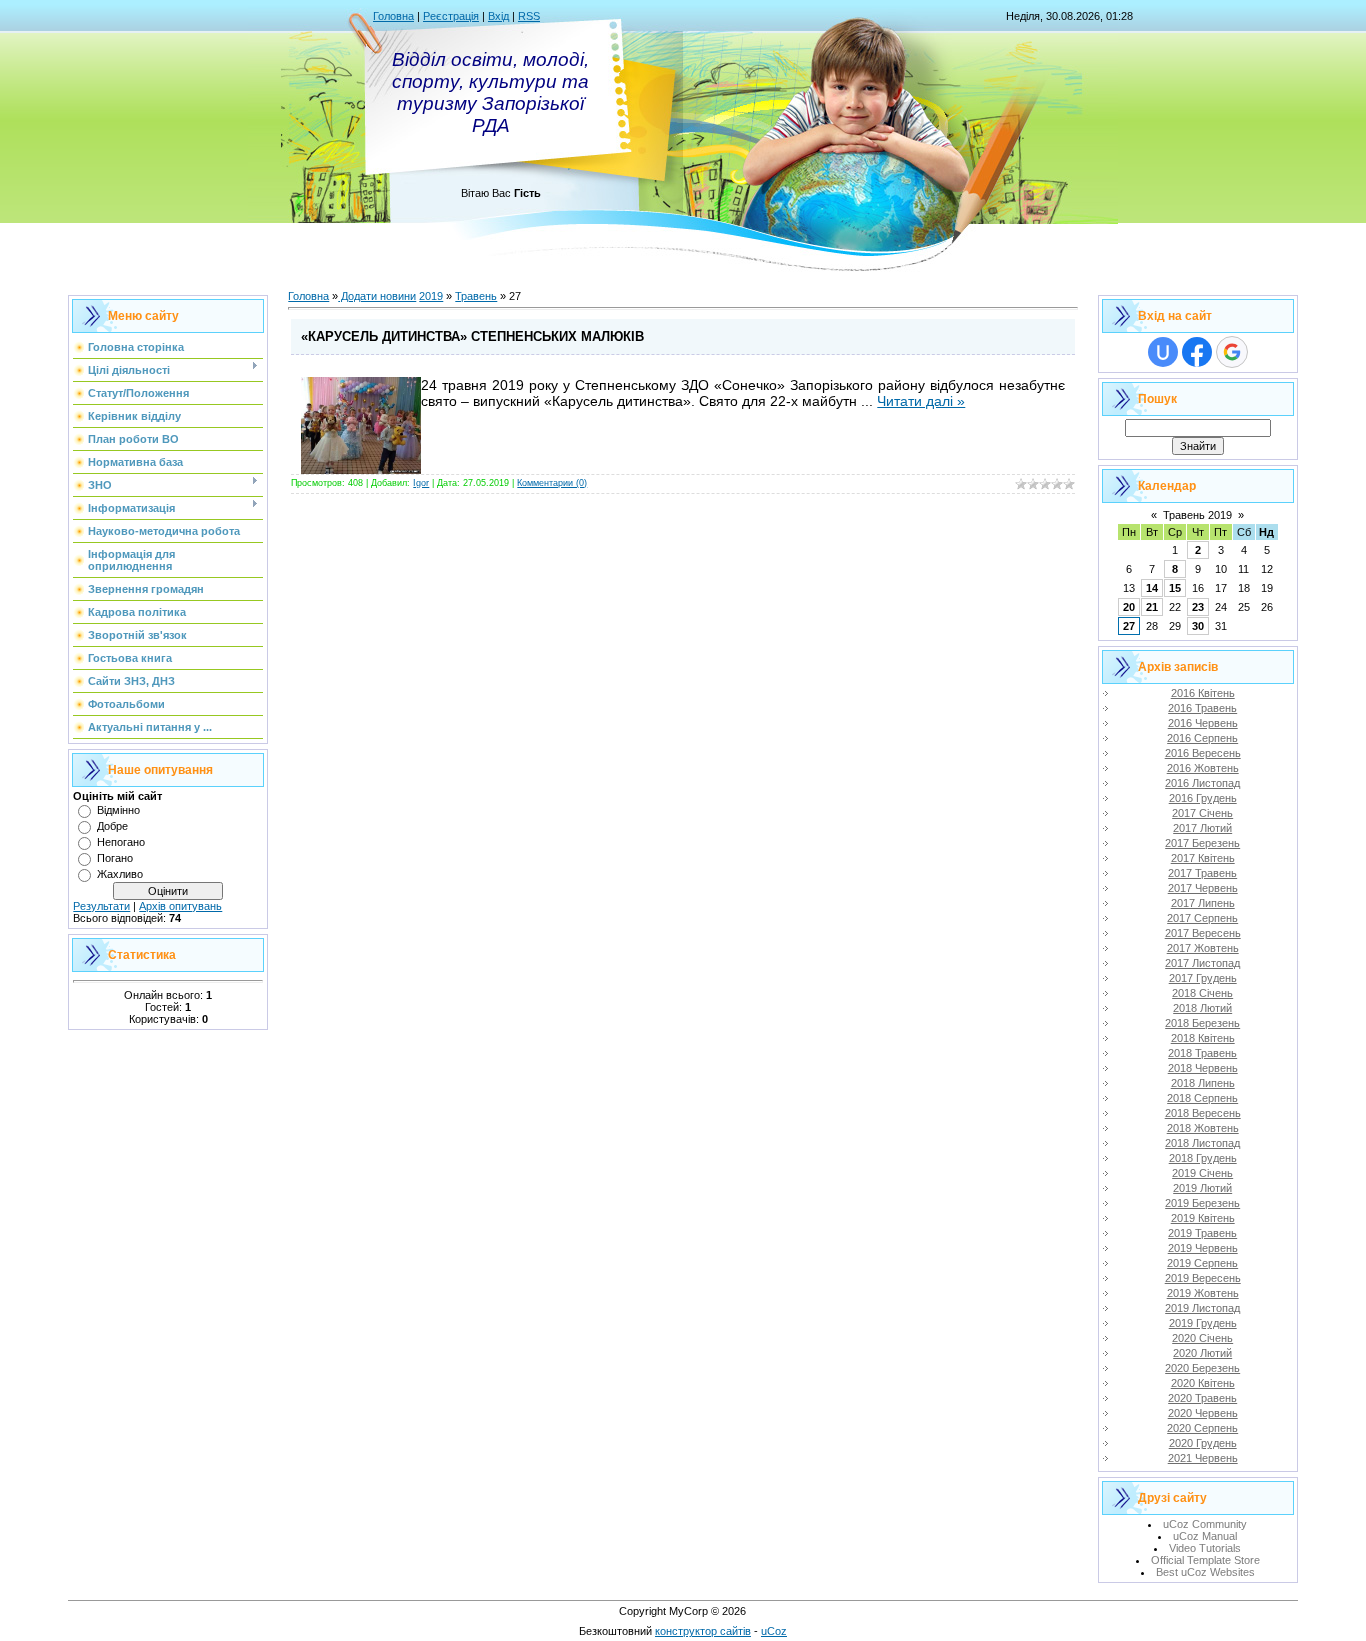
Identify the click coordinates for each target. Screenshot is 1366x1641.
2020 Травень (1202, 1398)
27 (1129, 626)
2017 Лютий (1202, 828)
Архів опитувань (180, 906)
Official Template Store (1205, 1560)
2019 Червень (1203, 1248)
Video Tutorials (1205, 1548)
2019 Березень (1202, 1203)
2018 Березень (1202, 1023)
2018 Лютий (1202, 1008)
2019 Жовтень (1203, 1293)
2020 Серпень (1202, 1428)
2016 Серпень (1202, 738)
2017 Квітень (1203, 858)
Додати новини (377, 296)
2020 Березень (1202, 1368)
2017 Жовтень (1203, 948)
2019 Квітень (1203, 1218)
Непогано (121, 842)
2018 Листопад (1202, 1143)
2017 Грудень (1203, 978)
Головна (393, 16)
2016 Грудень (1203, 798)
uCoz (774, 1631)
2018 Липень (1203, 1083)
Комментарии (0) (552, 483)
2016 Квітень (1203, 693)
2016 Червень (1203, 723)
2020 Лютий (1202, 1353)
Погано (115, 858)
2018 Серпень (1202, 1098)
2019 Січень (1202, 1173)
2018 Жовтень (1203, 1128)
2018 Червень (1203, 1068)
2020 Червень (1203, 1413)
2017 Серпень (1202, 918)
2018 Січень (1202, 993)
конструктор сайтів (703, 1631)
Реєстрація (451, 16)
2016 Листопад (1202, 783)
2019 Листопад (1202, 1308)
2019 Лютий (1202, 1188)
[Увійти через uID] (1163, 352)
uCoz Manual (1205, 1536)
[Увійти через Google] (1232, 352)
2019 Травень (1202, 1233)
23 (1198, 607)
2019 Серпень (1202, 1263)
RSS (529, 16)
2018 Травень (1202, 1053)
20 (1129, 607)
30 (1198, 626)
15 (1175, 588)
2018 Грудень (1203, 1158)
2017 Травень (1202, 873)
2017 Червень (1203, 888)
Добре (112, 826)
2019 (431, 296)
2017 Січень (1202, 813)
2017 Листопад (1202, 963)
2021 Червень (1203, 1458)
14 (1152, 588)
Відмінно (118, 810)
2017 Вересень (1203, 933)
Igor (421, 483)
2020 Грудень (1203, 1443)
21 (1152, 607)
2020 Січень (1202, 1338)
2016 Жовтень (1203, 768)
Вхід (498, 16)
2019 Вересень (1203, 1278)
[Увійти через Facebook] (1197, 352)
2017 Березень (1202, 843)
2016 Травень (1202, 708)
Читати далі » (921, 401)
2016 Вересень (1203, 753)
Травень (476, 296)
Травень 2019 (1197, 515)
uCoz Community (1205, 1524)
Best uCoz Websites (1205, 1572)
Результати (101, 906)
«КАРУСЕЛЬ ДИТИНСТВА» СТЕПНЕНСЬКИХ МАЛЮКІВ (472, 336)
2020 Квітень (1203, 1383)
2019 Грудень (1203, 1323)
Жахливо (120, 874)
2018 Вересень (1203, 1113)
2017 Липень (1203, 903)
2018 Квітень (1203, 1038)
